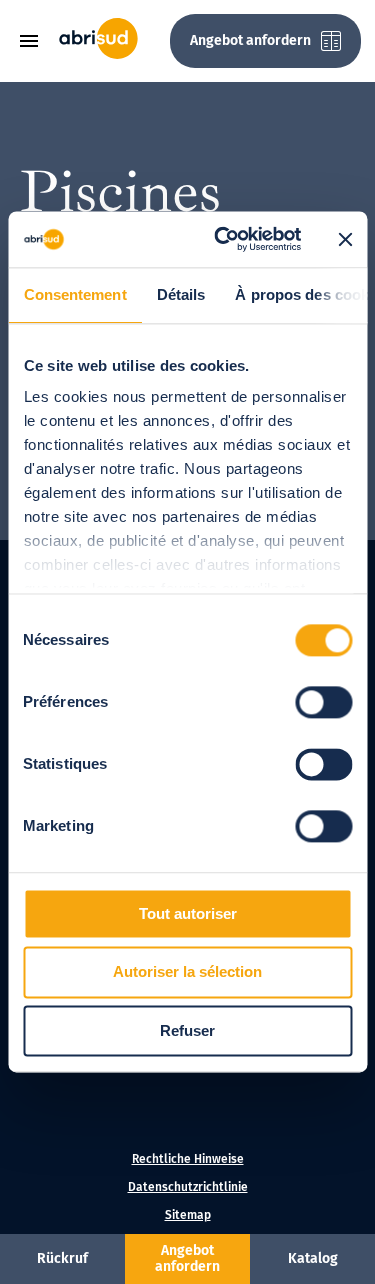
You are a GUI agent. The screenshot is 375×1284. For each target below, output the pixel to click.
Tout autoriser (188, 913)
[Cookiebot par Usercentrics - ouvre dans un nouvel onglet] (223, 239)
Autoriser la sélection (187, 972)
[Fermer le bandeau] (345, 239)
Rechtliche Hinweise (188, 1159)
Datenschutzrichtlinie (188, 1187)
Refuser (187, 1030)
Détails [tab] (180, 294)
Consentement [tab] (74, 294)
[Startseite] (98, 54)
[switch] (323, 702)
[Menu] (36, 41)
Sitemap (188, 1215)
